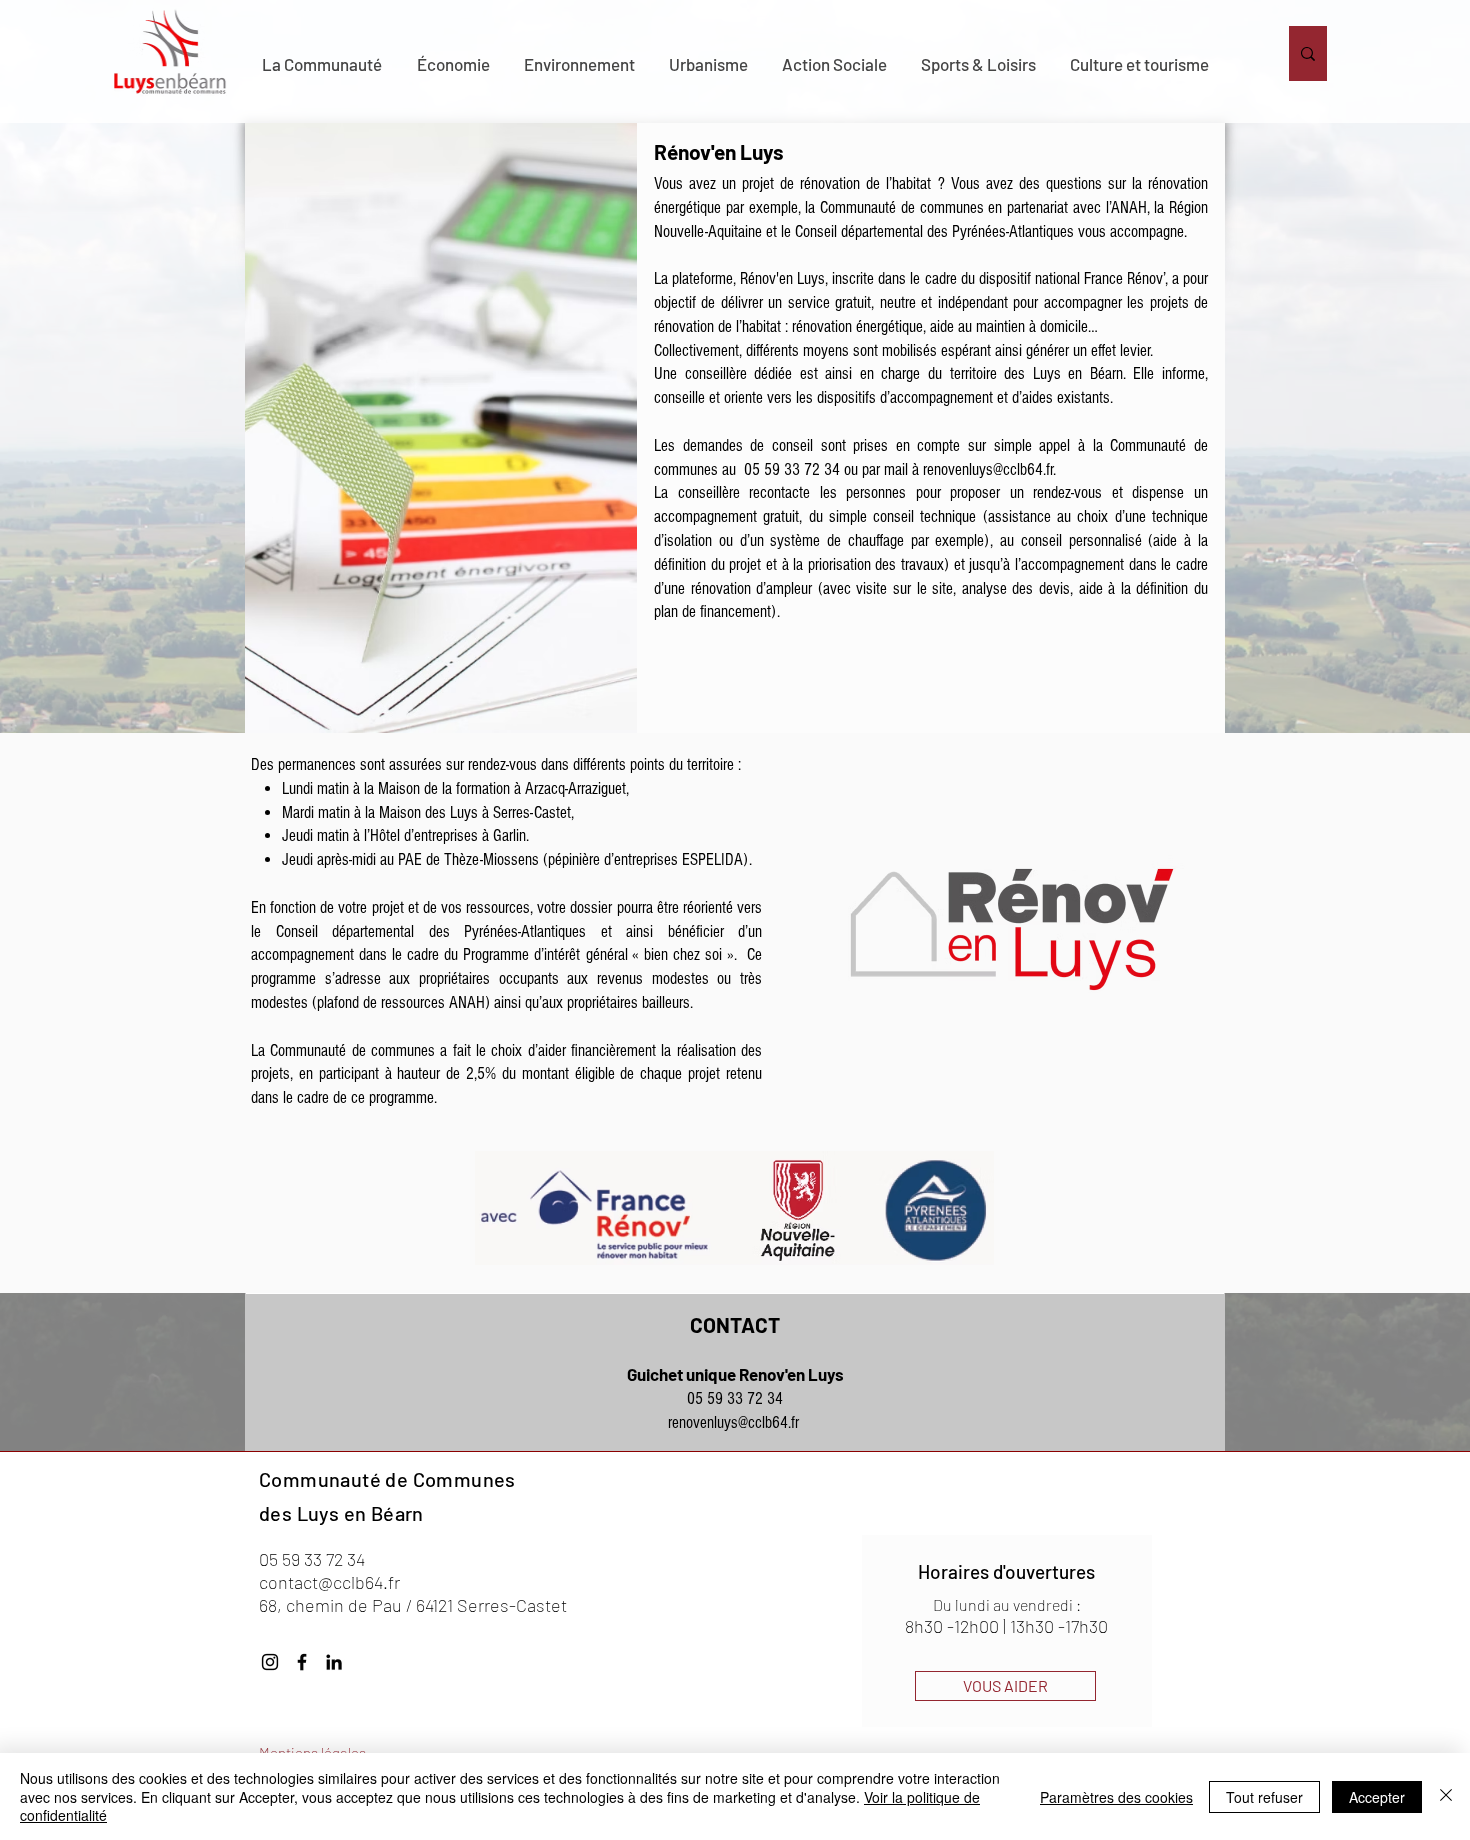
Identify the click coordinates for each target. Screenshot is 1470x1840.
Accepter (1377, 1797)
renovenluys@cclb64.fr (988, 469)
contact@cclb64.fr (329, 1582)
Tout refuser (1264, 1797)
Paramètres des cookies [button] (1116, 1797)
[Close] (1446, 1796)
